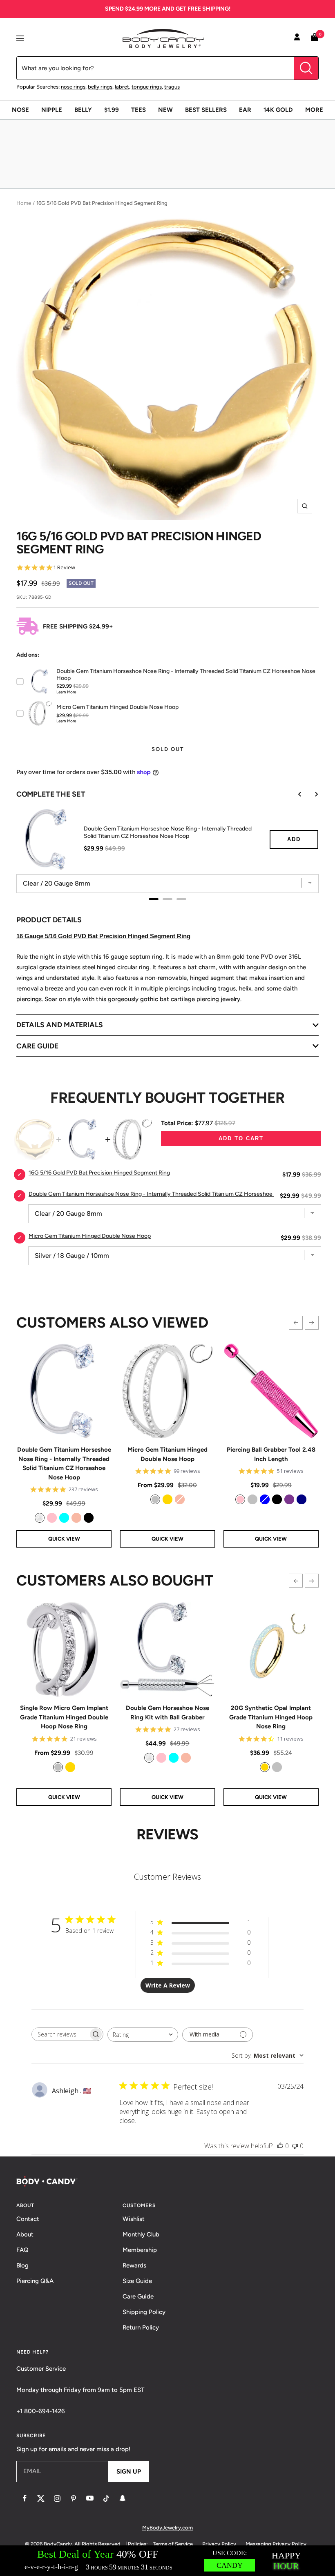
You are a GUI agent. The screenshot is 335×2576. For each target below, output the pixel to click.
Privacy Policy (219, 2544)
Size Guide (137, 2281)
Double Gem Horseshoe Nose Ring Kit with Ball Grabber (167, 1713)
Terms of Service (173, 2544)
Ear (245, 110)
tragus (172, 87)
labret (122, 87)
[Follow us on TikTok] (106, 2498)
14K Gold (278, 110)
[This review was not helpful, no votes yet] (295, 2146)
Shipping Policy (144, 2312)
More (314, 110)
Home (24, 203)
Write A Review (168, 1985)
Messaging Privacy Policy (276, 2544)
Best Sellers (206, 110)
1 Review (64, 567)
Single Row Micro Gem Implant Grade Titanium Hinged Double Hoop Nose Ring (64, 1717)
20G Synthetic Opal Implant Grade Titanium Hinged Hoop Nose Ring (271, 1717)
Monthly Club (141, 2234)
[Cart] (315, 39)
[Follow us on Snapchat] (123, 2498)
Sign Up (129, 2472)
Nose (20, 110)
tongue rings (147, 87)
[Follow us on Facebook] (25, 2498)
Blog (22, 2265)
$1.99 (112, 110)
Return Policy (141, 2327)
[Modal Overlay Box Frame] (167, 2561)
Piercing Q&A (35, 2281)
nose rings (73, 87)
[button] (296, 1323)
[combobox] (143, 2035)
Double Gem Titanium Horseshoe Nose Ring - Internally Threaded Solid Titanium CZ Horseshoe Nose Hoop (64, 1463)
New (165, 110)
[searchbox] (60, 2034)
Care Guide (138, 2296)
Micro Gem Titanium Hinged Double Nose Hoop (167, 1454)
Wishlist (134, 2219)
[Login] (297, 38)
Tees (138, 110)
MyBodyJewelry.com (167, 2528)
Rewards (134, 2265)
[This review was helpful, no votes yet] (280, 2146)
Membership (140, 2250)
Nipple (52, 110)
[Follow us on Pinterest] (74, 2498)
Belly (83, 110)
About (25, 2234)
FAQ (22, 2250)
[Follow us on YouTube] (90, 2498)
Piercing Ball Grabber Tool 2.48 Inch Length (271, 1454)
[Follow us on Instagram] (57, 2498)
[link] (40, 1518)
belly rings (100, 87)
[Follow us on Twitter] (41, 2498)
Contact (28, 2219)
